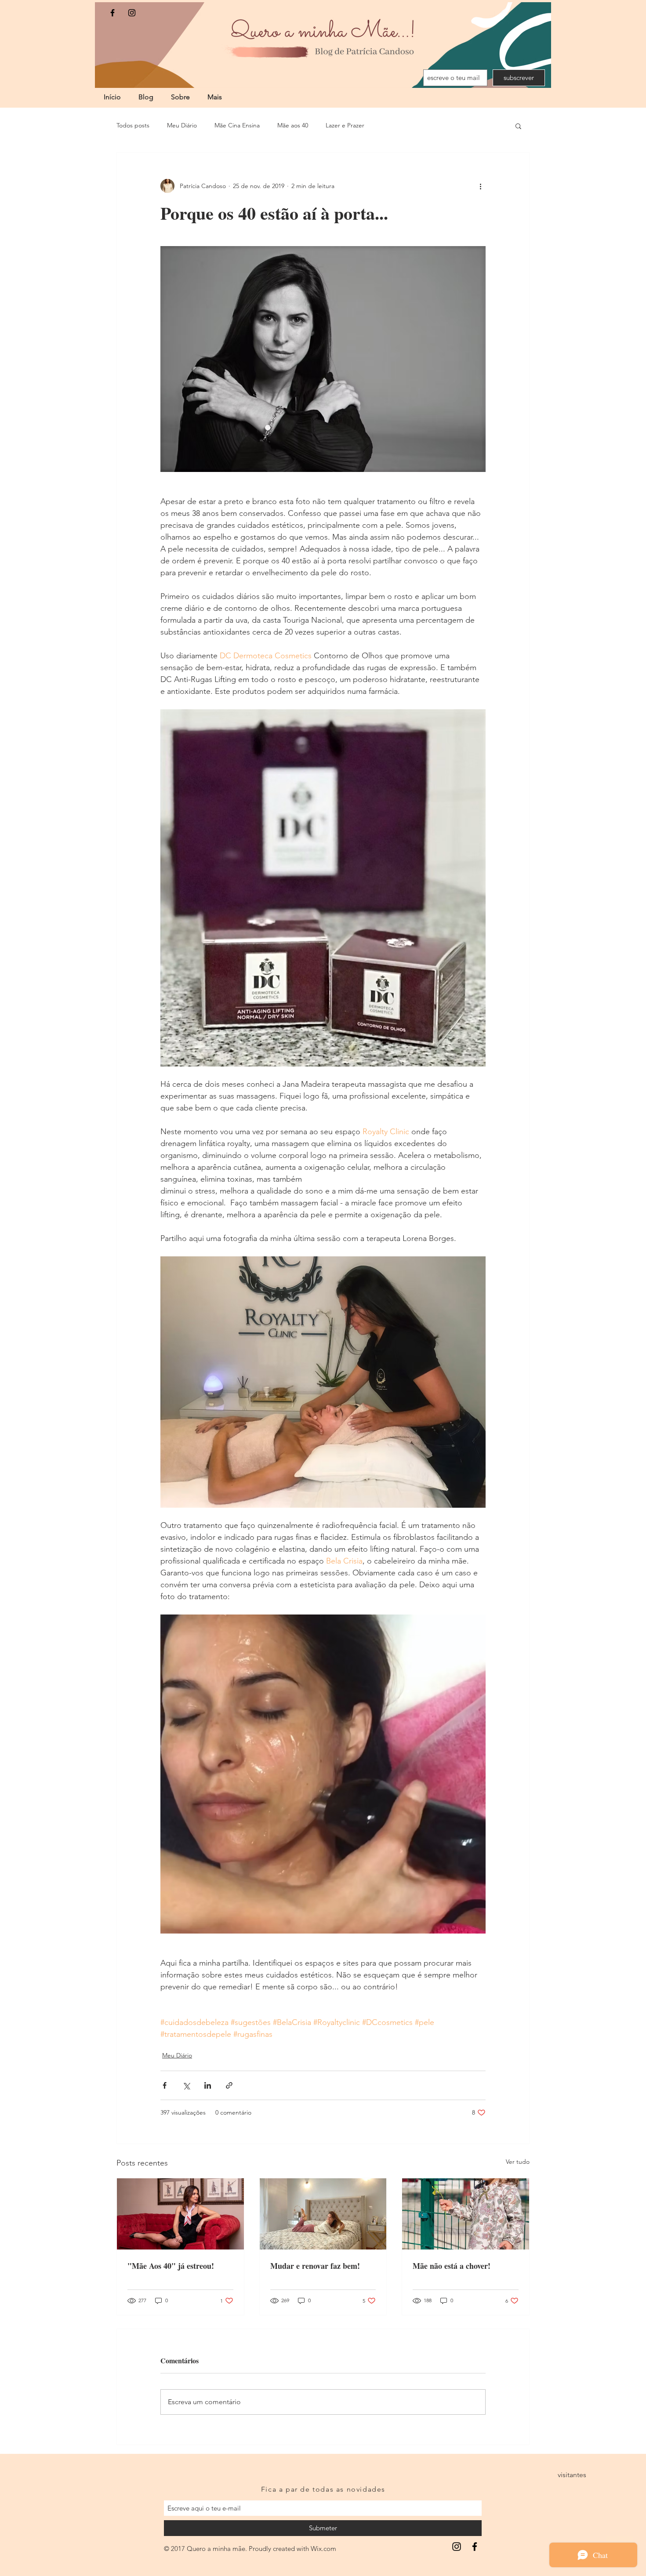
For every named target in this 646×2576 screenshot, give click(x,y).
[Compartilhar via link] (229, 2085)
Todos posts (133, 125)
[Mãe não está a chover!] (466, 2214)
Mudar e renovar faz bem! (315, 2266)
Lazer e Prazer (345, 125)
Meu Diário (182, 125)
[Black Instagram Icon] (132, 13)
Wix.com (323, 2549)
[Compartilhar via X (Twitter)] (186, 2085)
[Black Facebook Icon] (113, 13)
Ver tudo (518, 2162)
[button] (518, 126)
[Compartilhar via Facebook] (165, 2085)
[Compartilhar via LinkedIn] (208, 2085)
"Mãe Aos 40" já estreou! (171, 2266)
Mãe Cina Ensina (237, 125)
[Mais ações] (480, 186)
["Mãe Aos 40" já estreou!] (180, 2214)
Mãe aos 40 (293, 125)
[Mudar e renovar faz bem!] (323, 2214)
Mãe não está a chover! (452, 2266)
